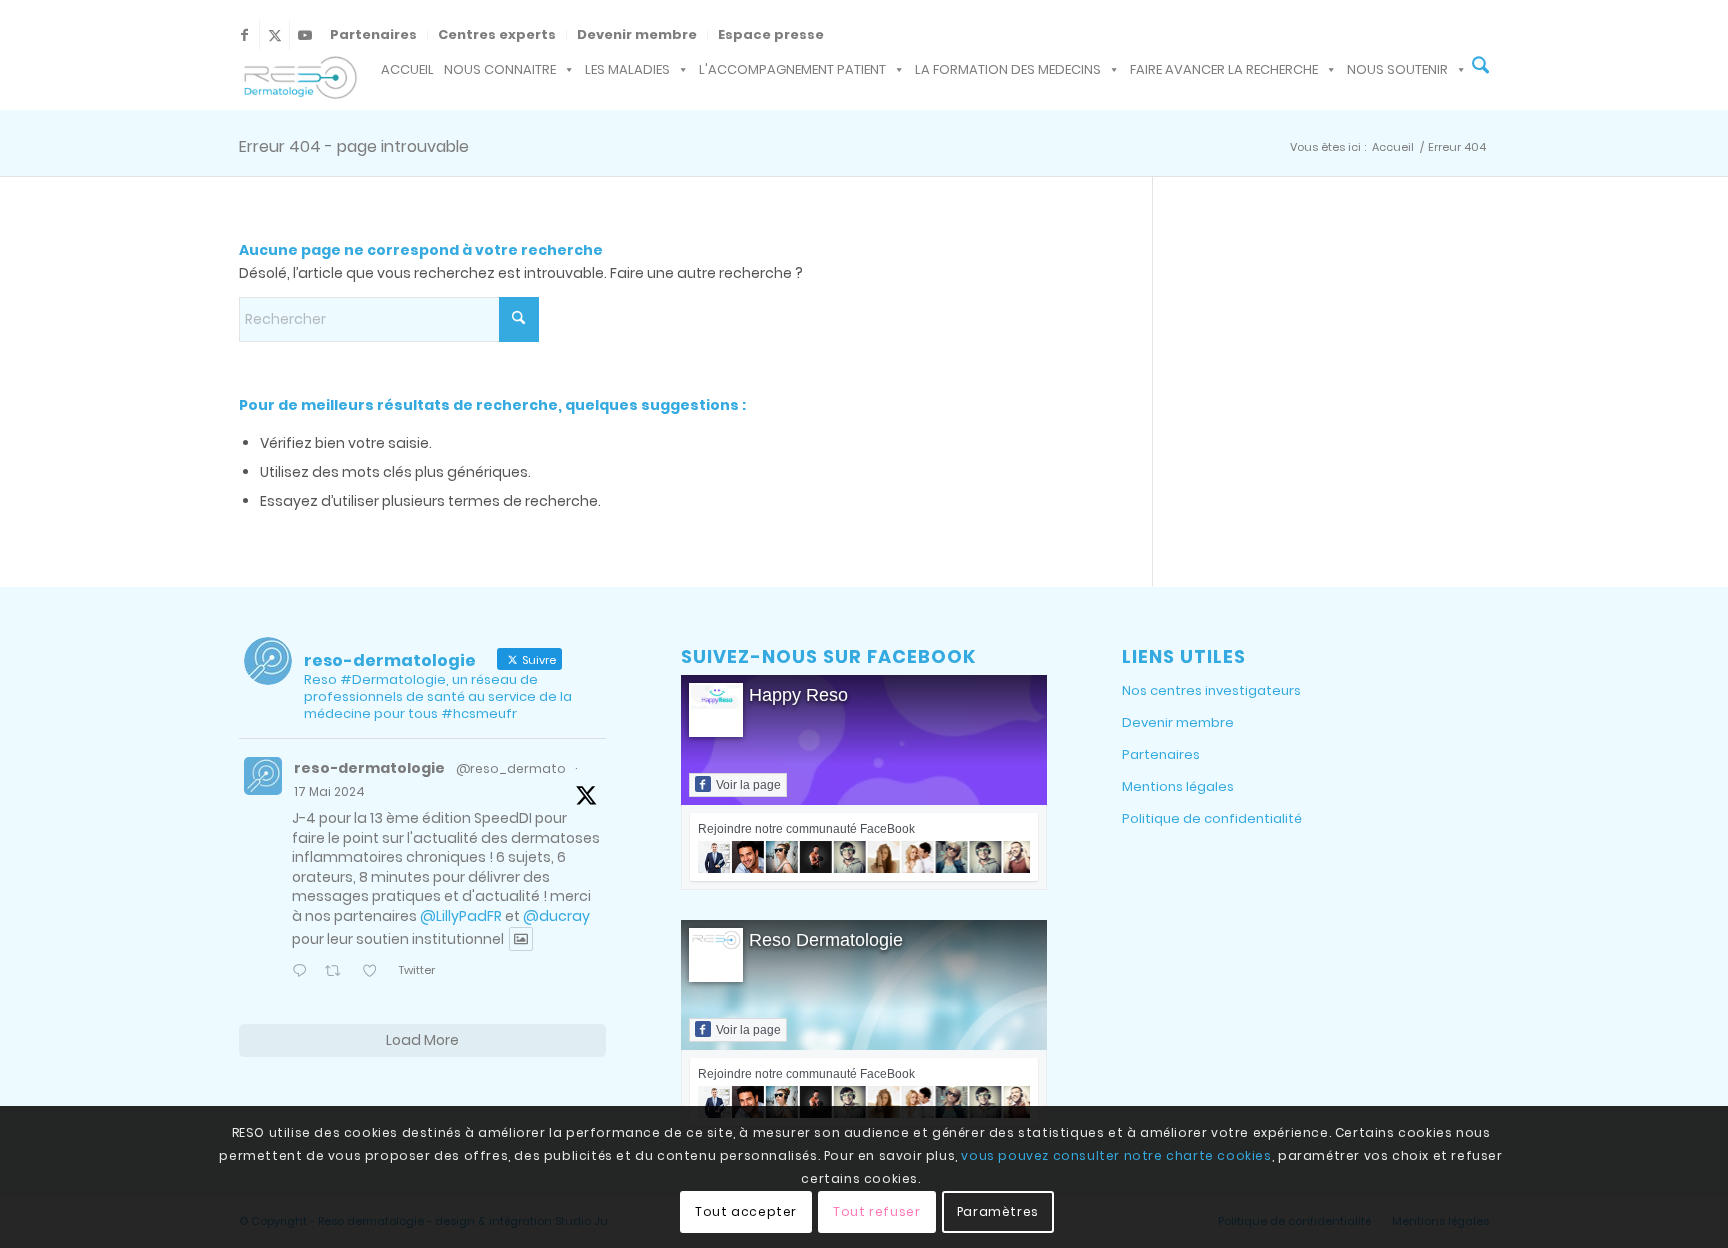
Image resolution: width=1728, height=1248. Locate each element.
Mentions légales (1178, 786)
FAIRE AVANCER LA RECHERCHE (1224, 69)
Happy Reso (798, 695)
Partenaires (373, 34)
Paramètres (998, 1210)
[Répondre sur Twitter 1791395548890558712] (303, 972)
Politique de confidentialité (1212, 818)
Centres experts (497, 34)
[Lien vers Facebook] (244, 35)
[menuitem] (374, 35)
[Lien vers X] (274, 35)
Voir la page (748, 785)
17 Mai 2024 (329, 791)
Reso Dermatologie (826, 940)
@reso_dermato (511, 768)
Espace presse (771, 34)
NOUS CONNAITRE (500, 69)
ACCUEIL (407, 69)
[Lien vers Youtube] (305, 35)
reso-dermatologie (369, 768)
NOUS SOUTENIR (1397, 69)
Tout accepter (746, 1210)
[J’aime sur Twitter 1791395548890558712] (375, 972)
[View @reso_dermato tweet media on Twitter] (521, 939)
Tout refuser (876, 1210)
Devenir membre (637, 34)
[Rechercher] (1480, 67)
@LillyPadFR (461, 916)
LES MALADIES (627, 69)
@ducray (556, 916)
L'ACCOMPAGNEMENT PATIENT (792, 69)
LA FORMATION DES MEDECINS (1008, 69)
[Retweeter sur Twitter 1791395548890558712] (338, 972)
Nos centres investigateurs (1211, 690)
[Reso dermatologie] (298, 80)
